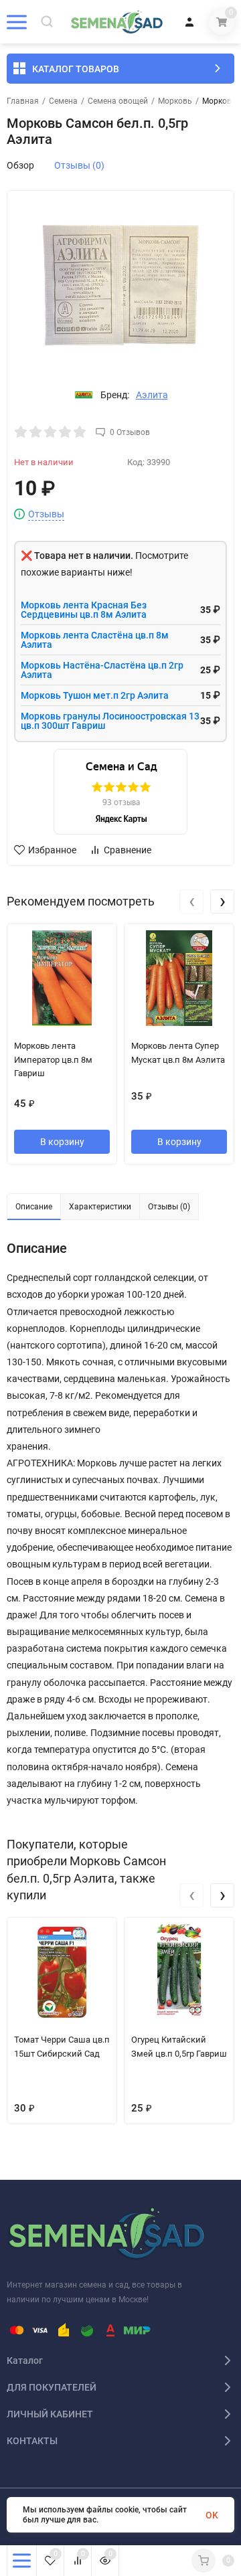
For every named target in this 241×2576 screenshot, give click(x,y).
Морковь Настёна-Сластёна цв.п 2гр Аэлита (102, 670)
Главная (23, 101)
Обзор (20, 165)
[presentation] (191, 901)
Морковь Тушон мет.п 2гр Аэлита (95, 695)
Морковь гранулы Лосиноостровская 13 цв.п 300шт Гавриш (110, 721)
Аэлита (152, 395)
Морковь (175, 101)
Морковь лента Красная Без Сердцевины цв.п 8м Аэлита (84, 610)
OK (212, 2515)
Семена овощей (118, 101)
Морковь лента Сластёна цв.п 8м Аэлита (95, 640)
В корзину (62, 1142)
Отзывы (46, 514)
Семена (63, 101)
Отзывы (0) (79, 165)
